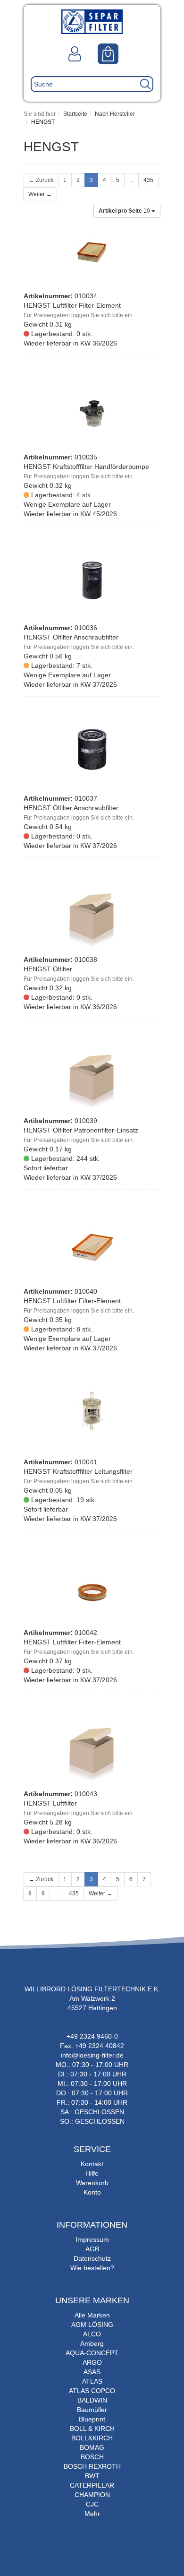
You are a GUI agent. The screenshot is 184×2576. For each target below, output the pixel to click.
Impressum (92, 2239)
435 (148, 180)
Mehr (92, 2514)
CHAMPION (92, 2495)
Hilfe (92, 2173)
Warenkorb (92, 2183)
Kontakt (92, 2164)
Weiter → (40, 194)
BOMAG (92, 2447)
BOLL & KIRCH (92, 2429)
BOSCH (92, 2457)
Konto (92, 2192)
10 (125, 211)
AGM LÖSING (92, 2325)
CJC (92, 2504)
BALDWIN (92, 2400)
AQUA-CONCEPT (92, 2353)
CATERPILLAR (92, 2485)
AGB (92, 2249)
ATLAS (92, 2381)
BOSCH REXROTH (92, 2466)
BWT (92, 2476)
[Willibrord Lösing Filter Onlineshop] (92, 21)
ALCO (92, 2334)
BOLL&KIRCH (92, 2438)
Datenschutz (92, 2258)
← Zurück (41, 180)
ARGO (92, 2362)
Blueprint (92, 2419)
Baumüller (92, 2410)
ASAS (92, 2372)
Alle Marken (92, 2315)
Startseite (75, 114)
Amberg (92, 2343)
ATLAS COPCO (92, 2391)
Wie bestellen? (92, 2268)
